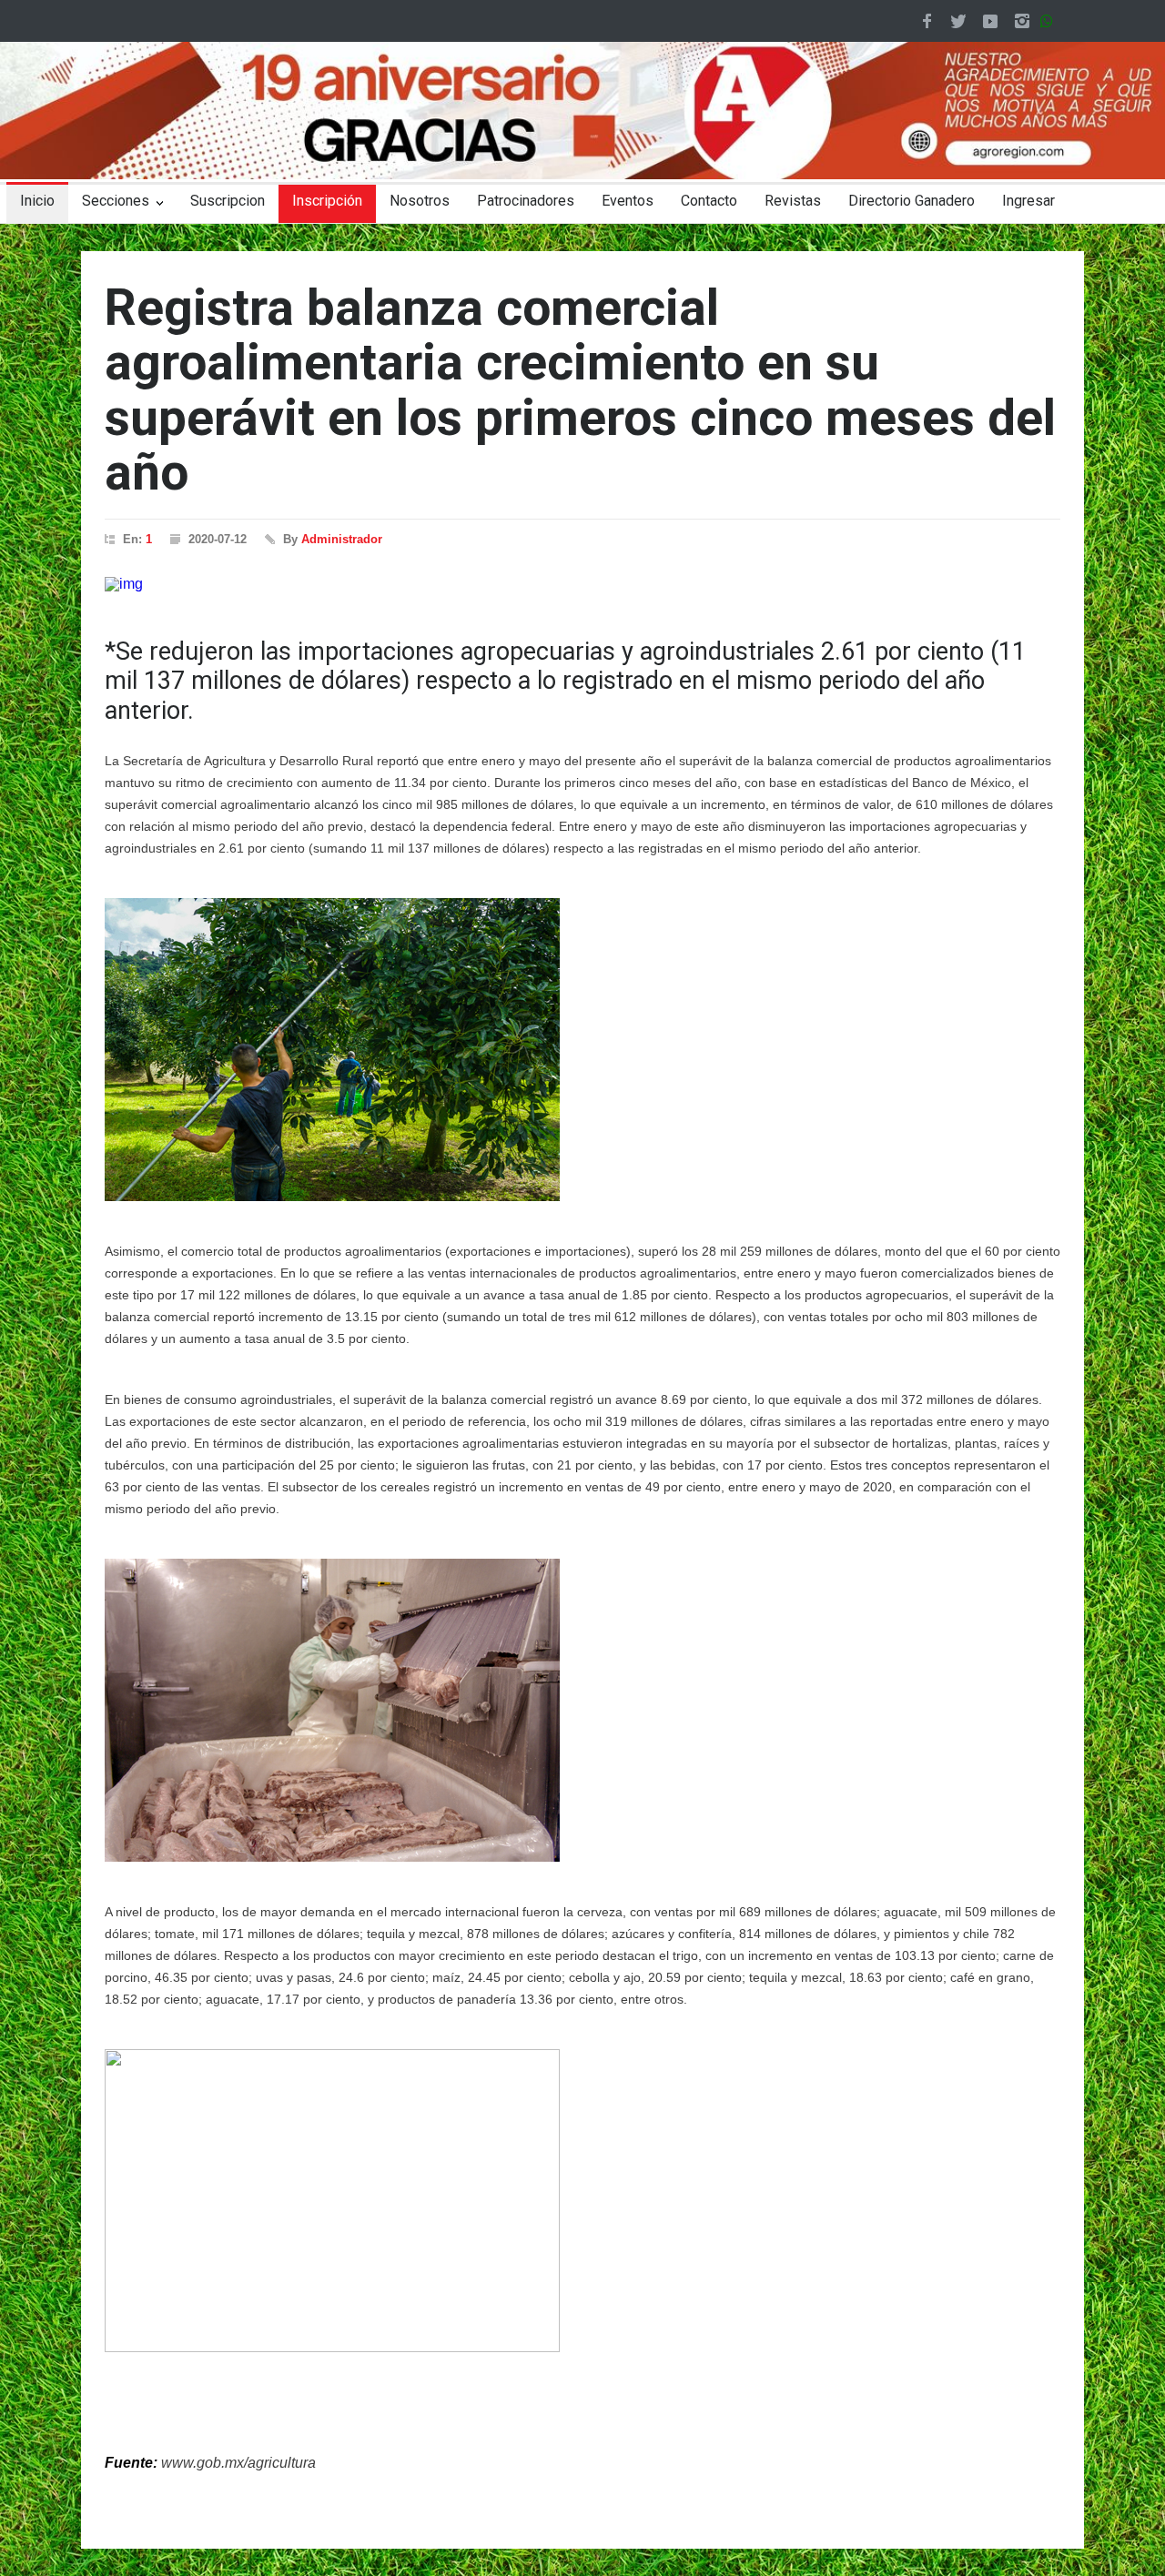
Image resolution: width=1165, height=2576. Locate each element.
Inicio (37, 201)
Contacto (709, 201)
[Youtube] (990, 21)
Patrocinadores (526, 201)
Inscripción (327, 201)
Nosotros (420, 201)
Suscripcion (228, 201)
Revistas (793, 201)
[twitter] (958, 21)
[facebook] (927, 21)
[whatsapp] (1050, 21)
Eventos (628, 201)
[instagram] (1022, 21)
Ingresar (1028, 201)
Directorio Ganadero (912, 201)
